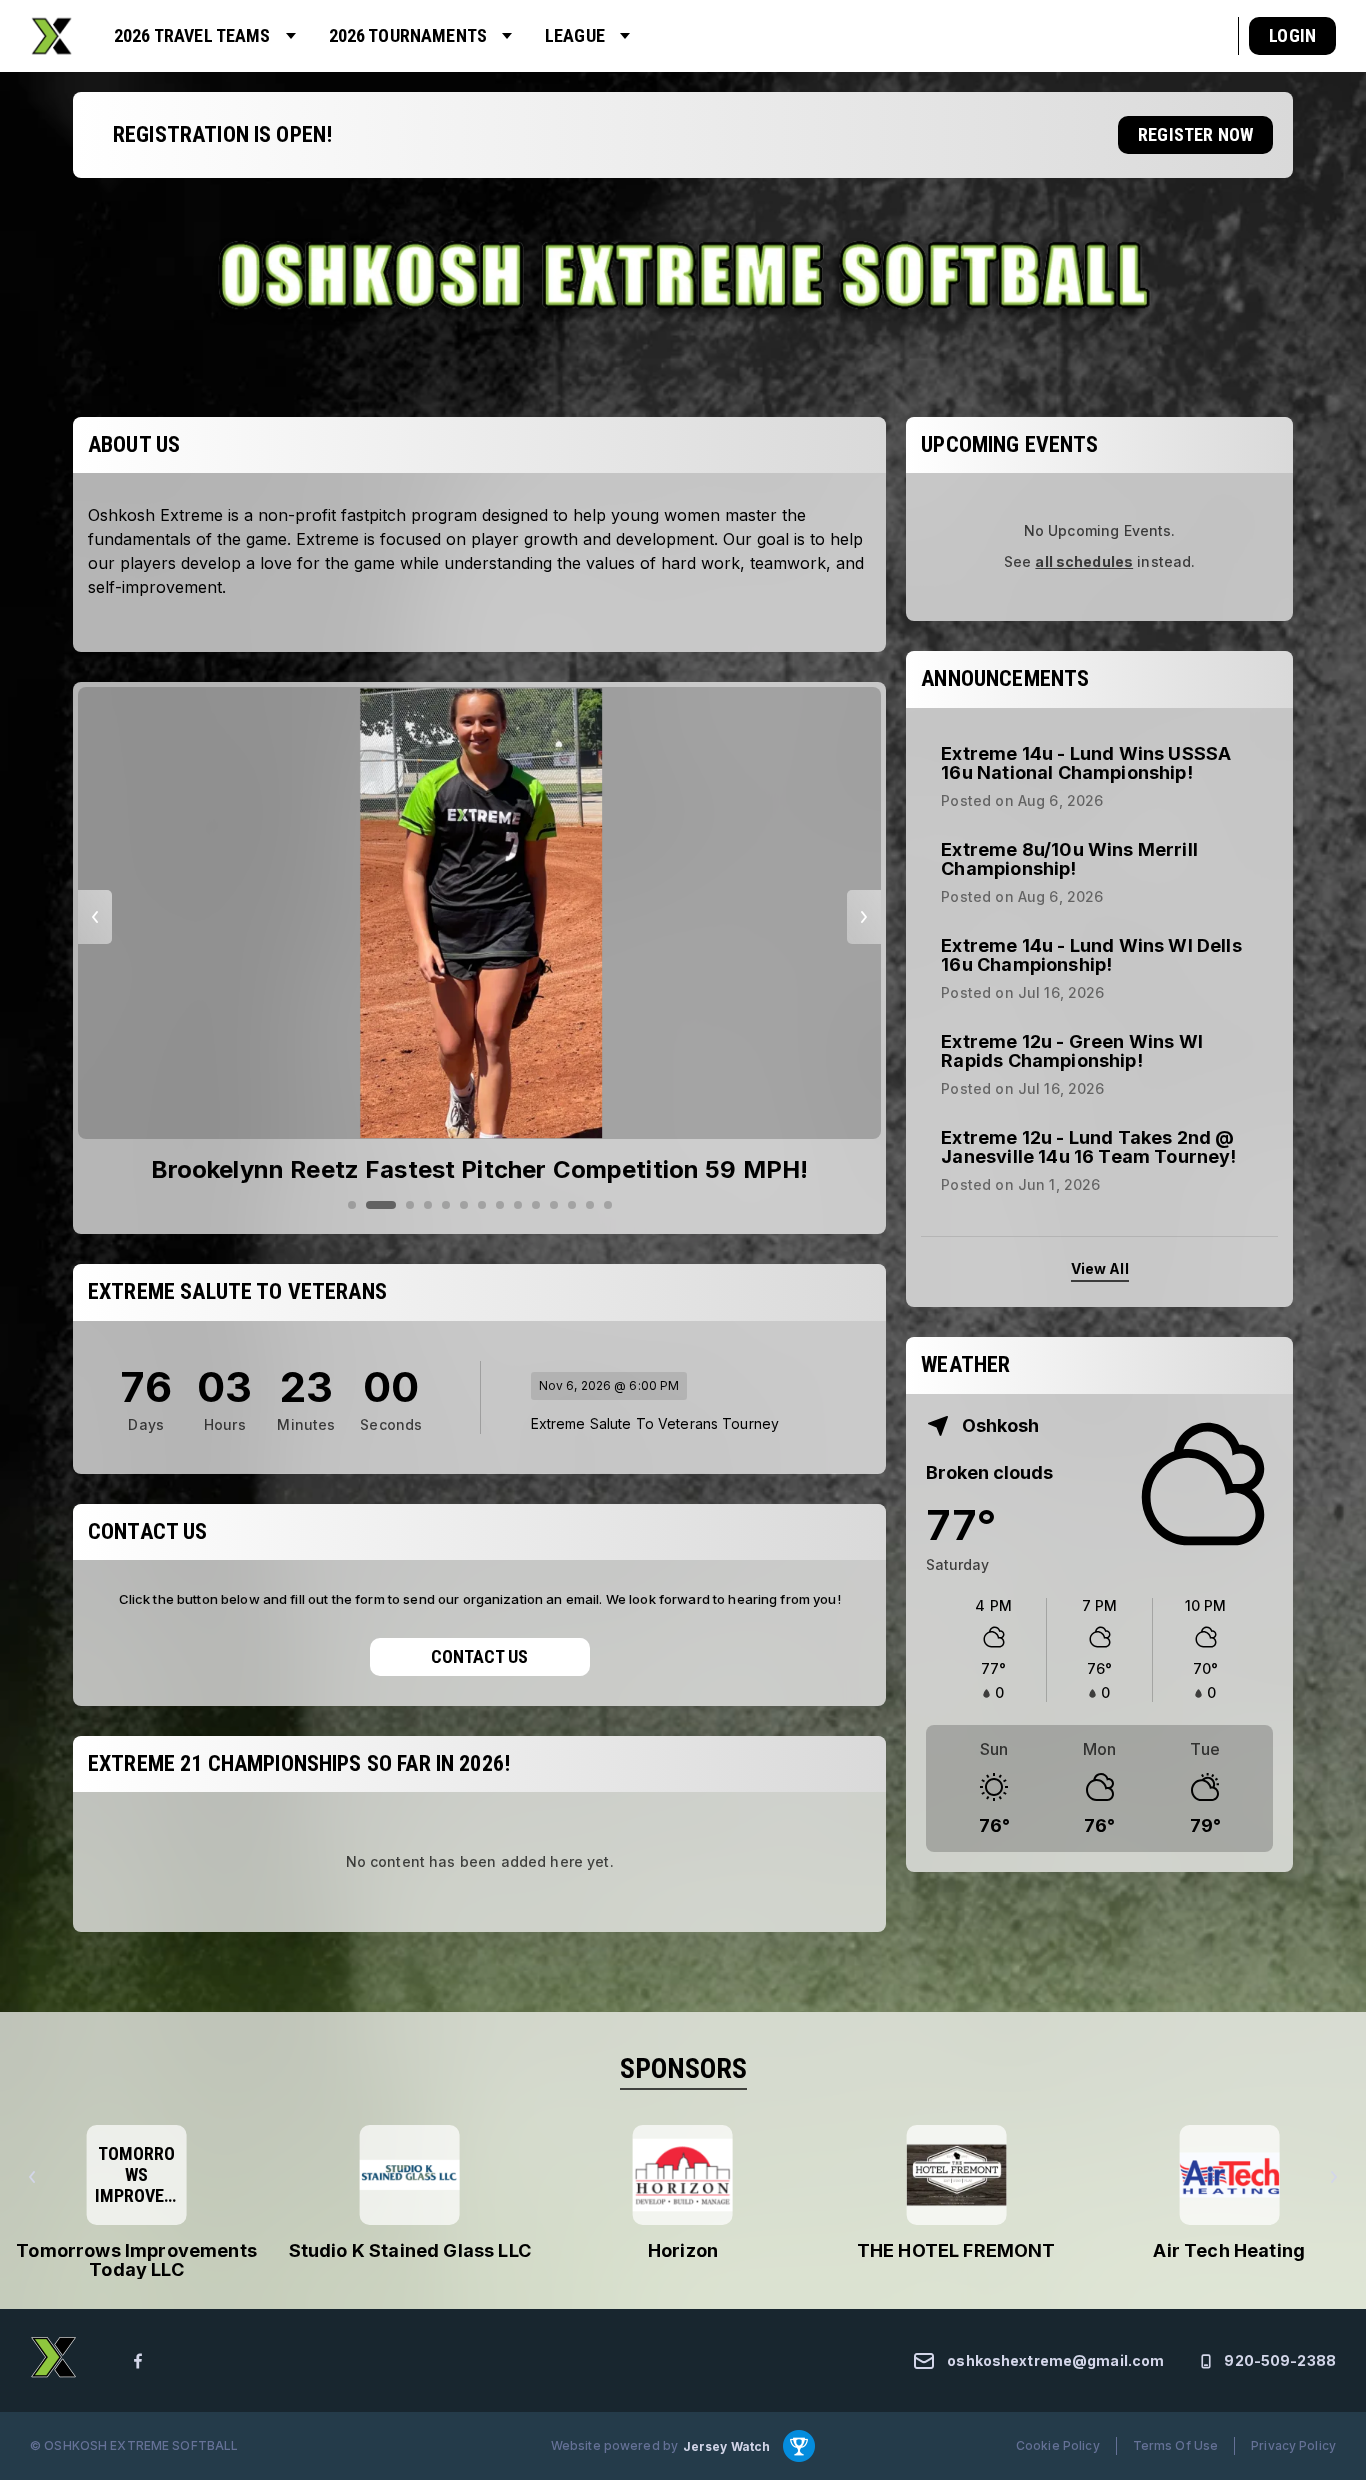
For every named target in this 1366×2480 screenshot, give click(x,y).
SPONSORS (683, 2068)
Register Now (1195, 134)
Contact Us (479, 1656)
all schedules (1084, 561)
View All (1100, 1268)
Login (1292, 35)
